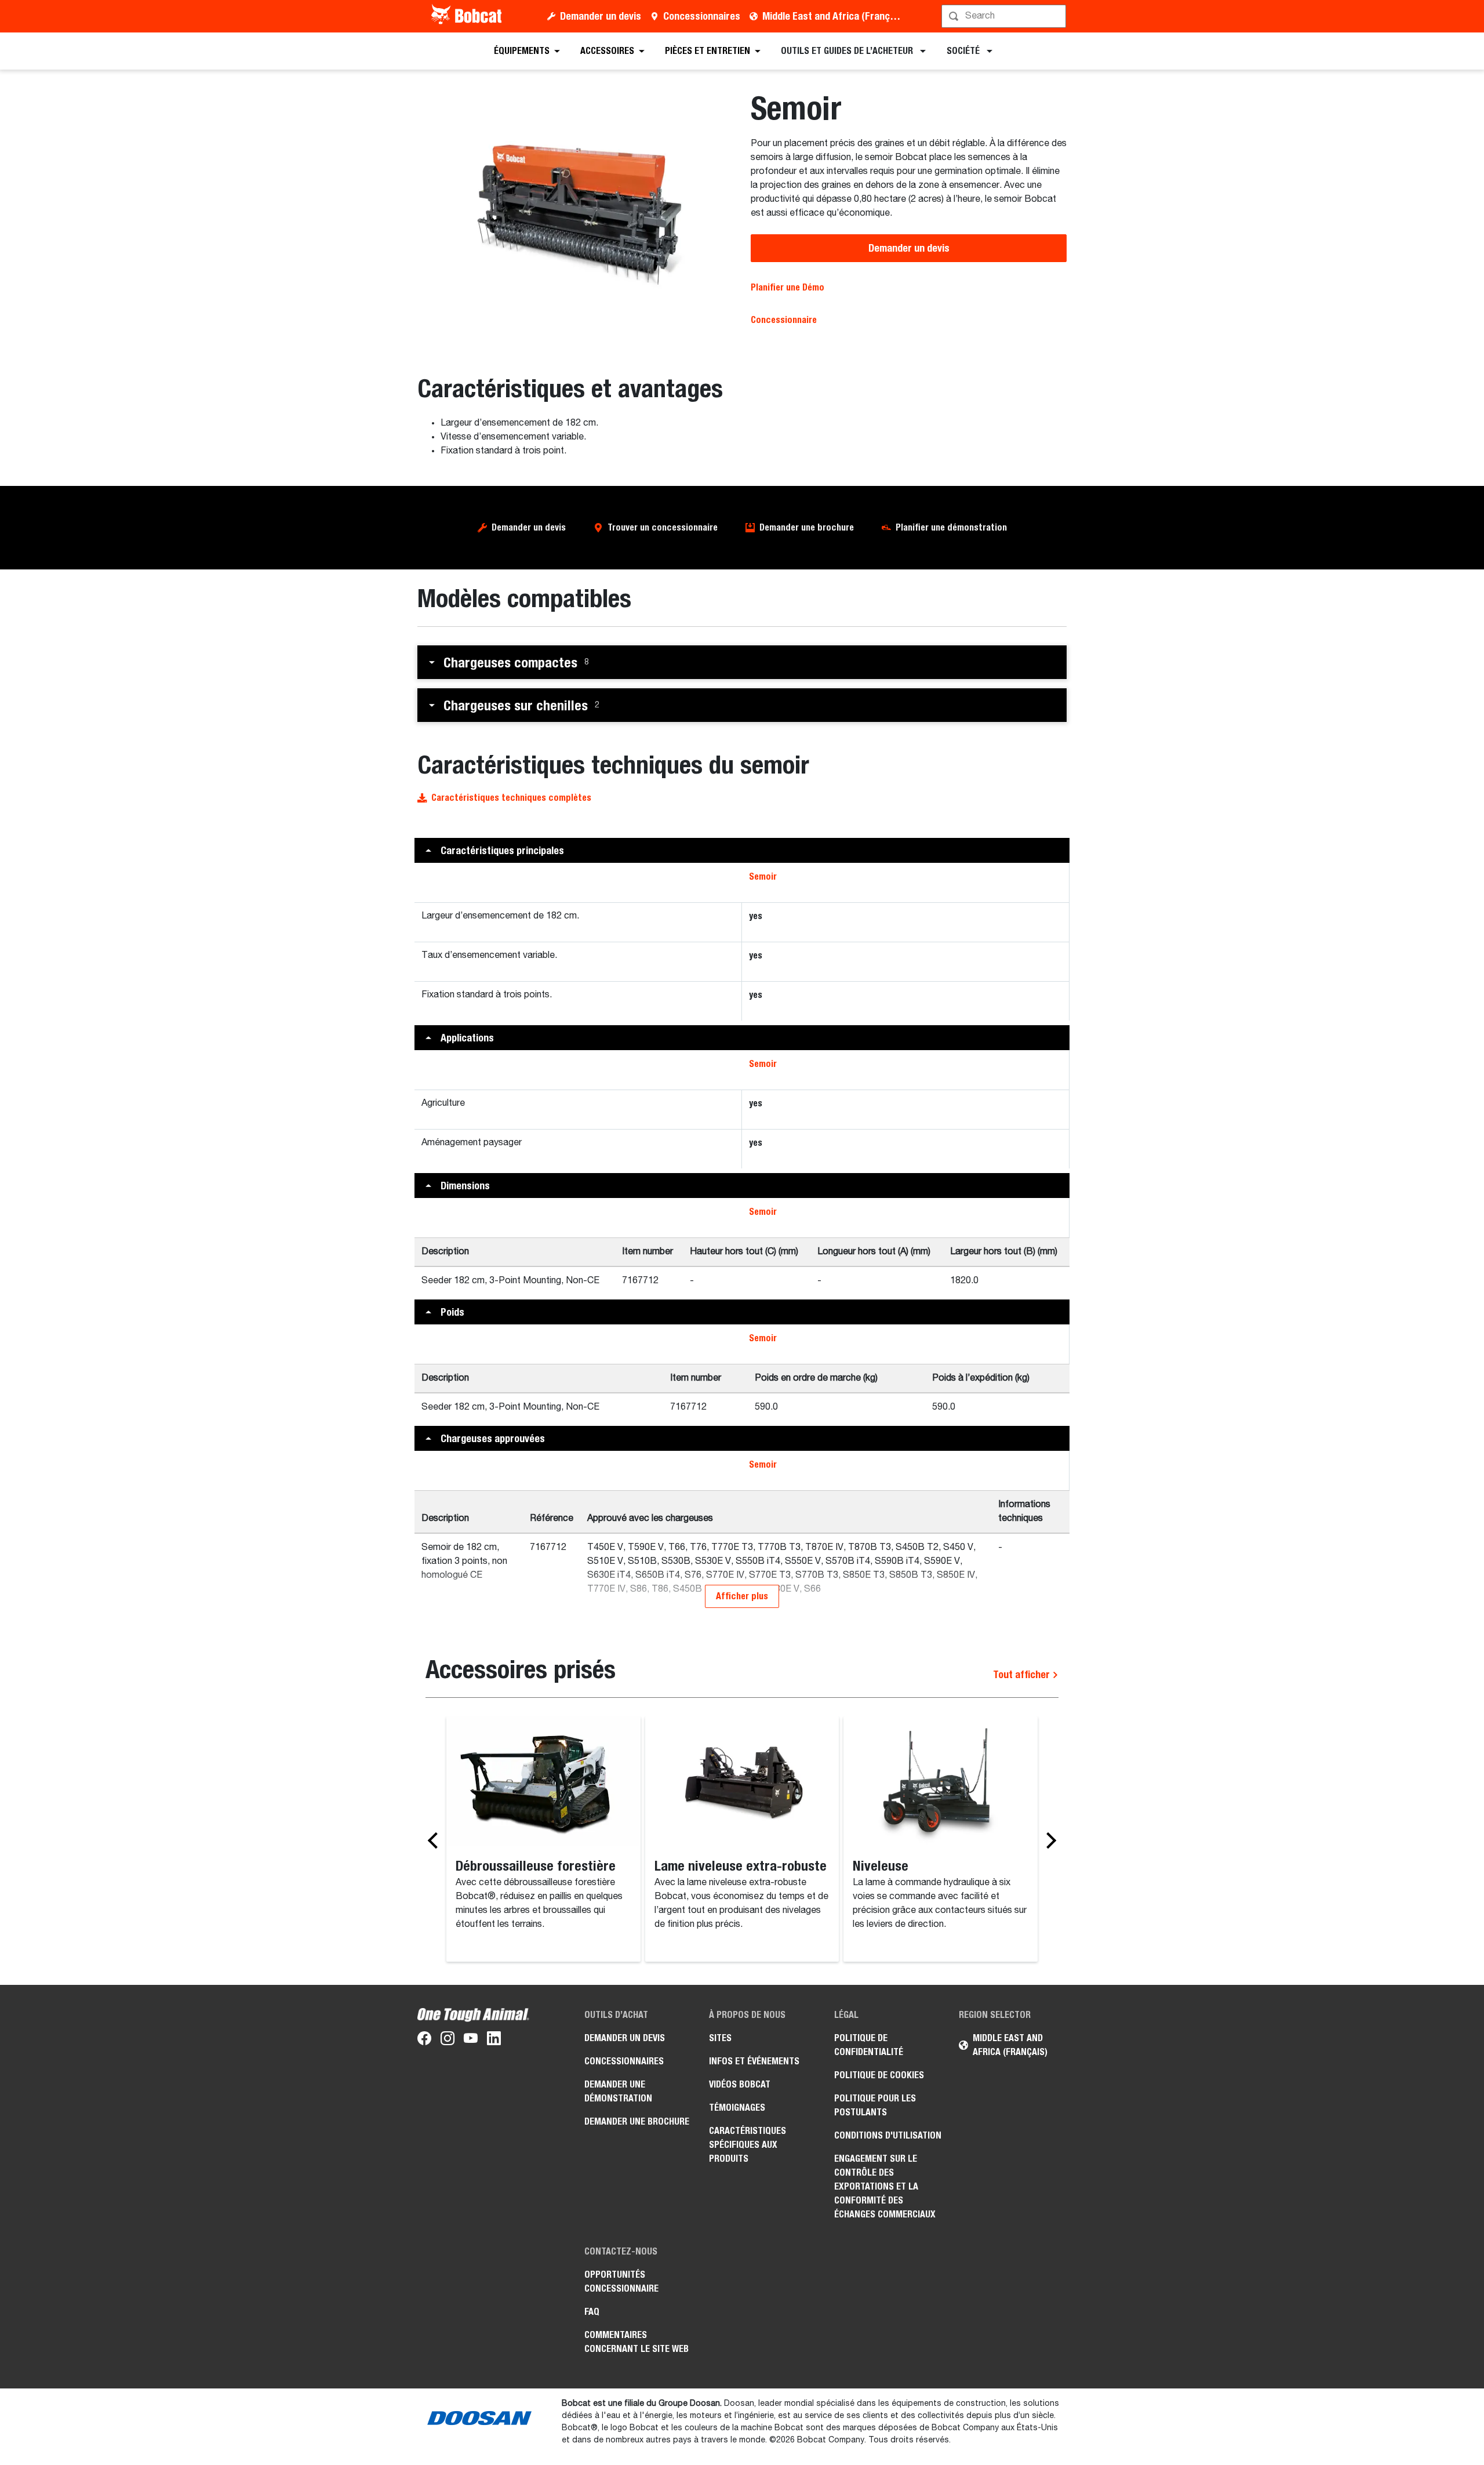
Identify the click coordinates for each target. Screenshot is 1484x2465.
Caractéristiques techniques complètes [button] (511, 798)
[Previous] (436, 1840)
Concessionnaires (702, 16)
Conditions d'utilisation (888, 2135)
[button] (742, 662)
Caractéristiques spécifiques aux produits (748, 2145)
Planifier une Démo (788, 287)
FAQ (592, 2312)
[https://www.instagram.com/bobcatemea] (448, 2041)
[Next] (1048, 1840)
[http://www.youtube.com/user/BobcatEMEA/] (471, 2041)
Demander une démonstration (618, 2091)
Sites (720, 2038)
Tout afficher (1023, 1674)
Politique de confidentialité (869, 2045)
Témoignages (737, 2108)
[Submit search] (1056, 16)
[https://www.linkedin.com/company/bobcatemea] (494, 2041)
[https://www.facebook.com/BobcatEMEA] (424, 2041)
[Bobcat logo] (468, 16)
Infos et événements (754, 2061)
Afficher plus (742, 1596)
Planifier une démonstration (951, 527)
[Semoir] (575, 205)
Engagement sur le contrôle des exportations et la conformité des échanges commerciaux (885, 2186)
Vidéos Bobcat (740, 2084)
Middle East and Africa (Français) (834, 16)
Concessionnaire (784, 320)
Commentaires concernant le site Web (636, 2342)
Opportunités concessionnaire (621, 2281)
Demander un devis (601, 16)
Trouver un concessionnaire (663, 527)
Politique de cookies (879, 2075)
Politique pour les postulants (875, 2105)
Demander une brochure (807, 527)
